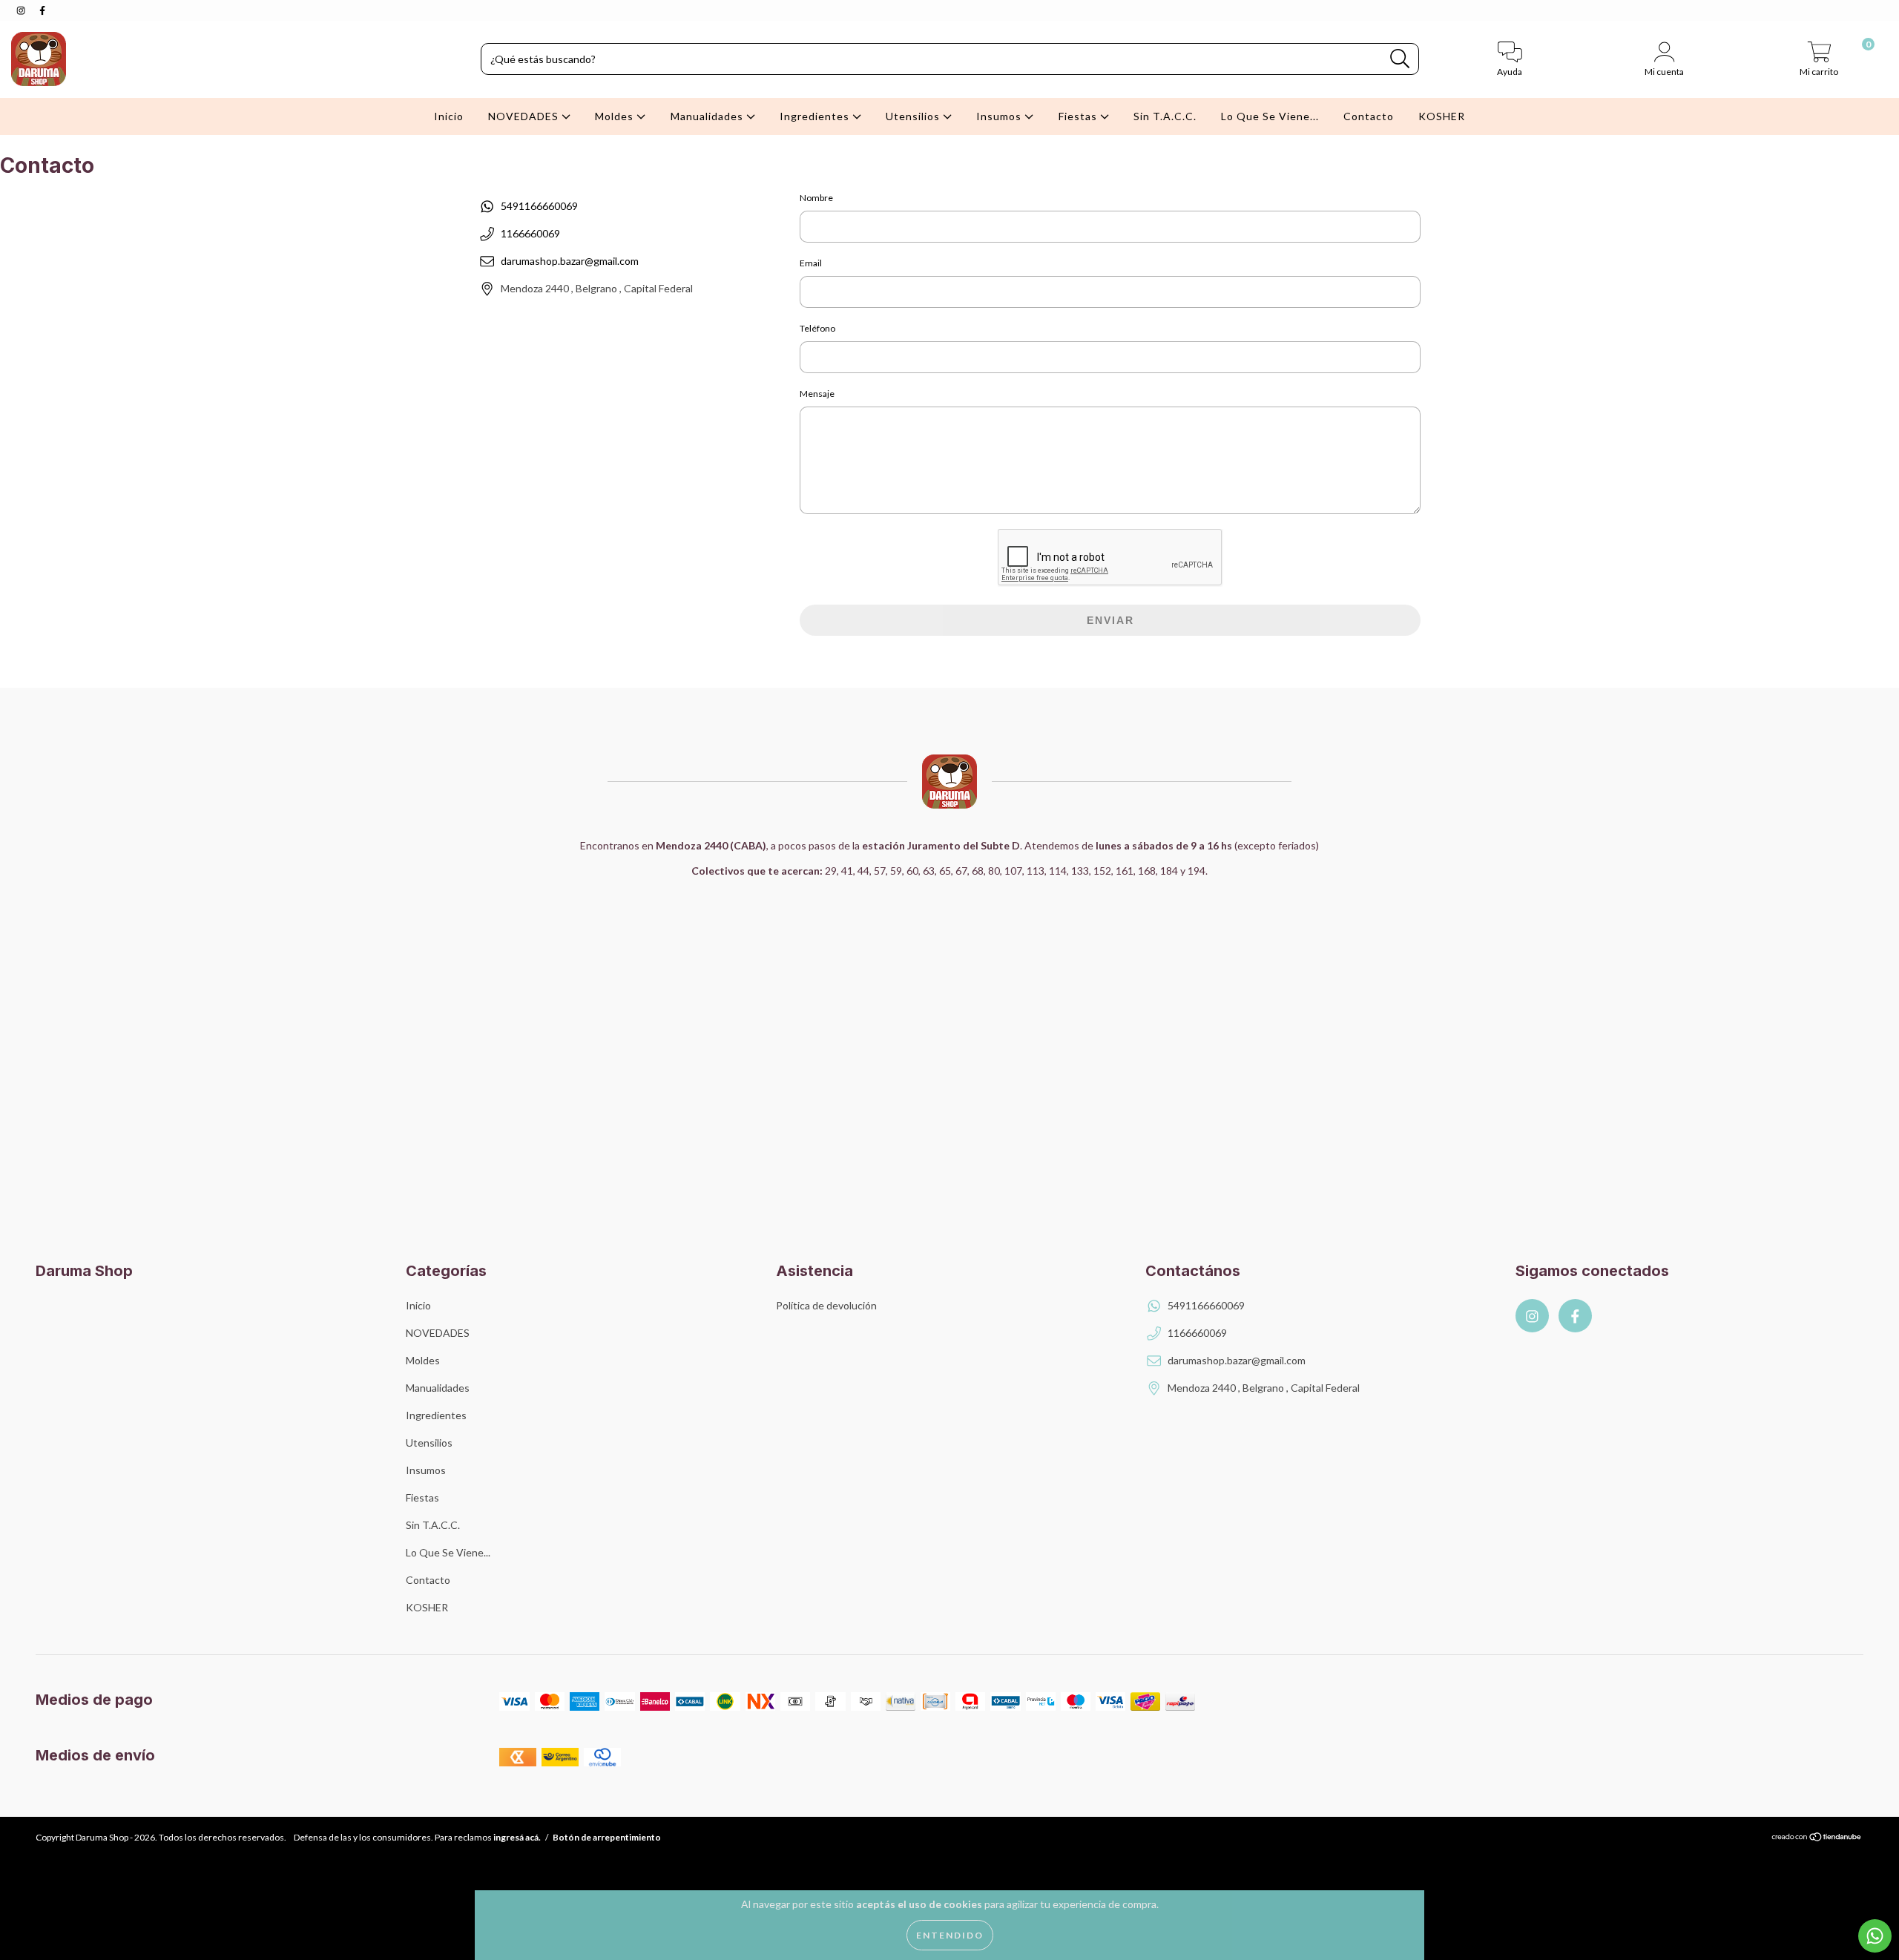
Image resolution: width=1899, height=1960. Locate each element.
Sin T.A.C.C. (1165, 116)
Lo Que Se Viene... (1270, 116)
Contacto (1369, 116)
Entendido (950, 1935)
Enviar (1110, 620)
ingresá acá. (517, 1837)
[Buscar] (1400, 59)
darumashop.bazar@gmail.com (570, 261)
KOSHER (1442, 116)
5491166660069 (539, 206)
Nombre (816, 198)
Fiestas (1079, 116)
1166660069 (530, 233)
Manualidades (708, 116)
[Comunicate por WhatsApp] (1875, 1936)
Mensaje (817, 394)
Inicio (449, 116)
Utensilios (914, 116)
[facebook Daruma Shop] (42, 10)
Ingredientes (816, 116)
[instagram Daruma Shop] (22, 10)
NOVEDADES (525, 116)
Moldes (616, 116)
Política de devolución (826, 1305)
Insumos (1000, 116)
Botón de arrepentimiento (607, 1837)
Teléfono (817, 328)
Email (811, 263)
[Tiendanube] (1817, 1838)
